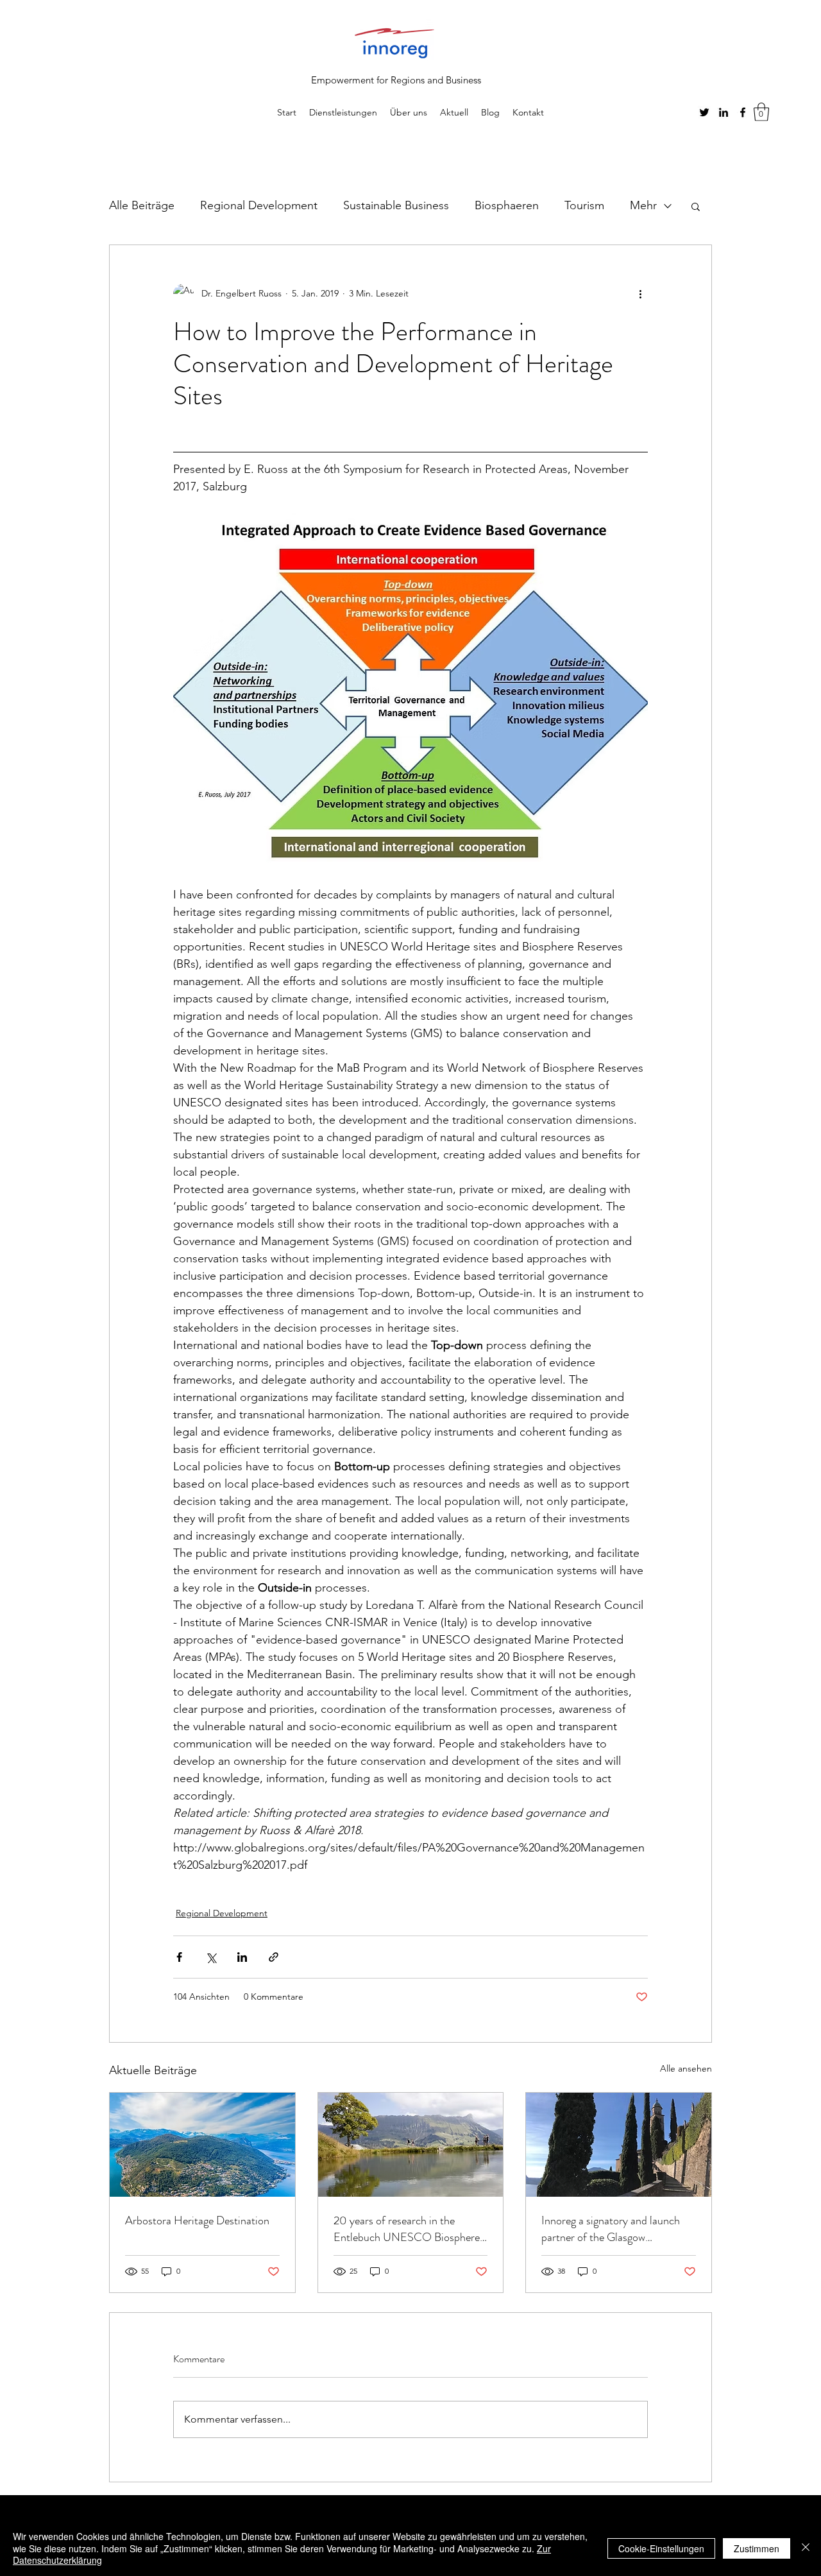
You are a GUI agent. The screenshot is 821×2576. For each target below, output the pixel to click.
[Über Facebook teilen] (179, 1957)
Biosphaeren (507, 205)
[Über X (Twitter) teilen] (211, 1957)
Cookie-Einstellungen (661, 2548)
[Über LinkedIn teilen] (242, 1957)
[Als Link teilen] (274, 1957)
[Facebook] (743, 112)
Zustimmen (757, 2548)
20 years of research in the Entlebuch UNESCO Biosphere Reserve (407, 2229)
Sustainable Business (396, 205)
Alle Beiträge (142, 205)
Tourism (584, 205)
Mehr (643, 205)
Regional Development (259, 205)
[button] (761, 112)
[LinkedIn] (724, 112)
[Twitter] (704, 112)
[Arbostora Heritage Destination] (202, 2145)
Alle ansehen (686, 2068)
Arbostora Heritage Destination (197, 2220)
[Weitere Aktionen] (640, 294)
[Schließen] (806, 2548)
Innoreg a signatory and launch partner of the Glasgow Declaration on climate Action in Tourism (615, 2229)
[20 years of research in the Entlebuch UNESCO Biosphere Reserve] (411, 2145)
